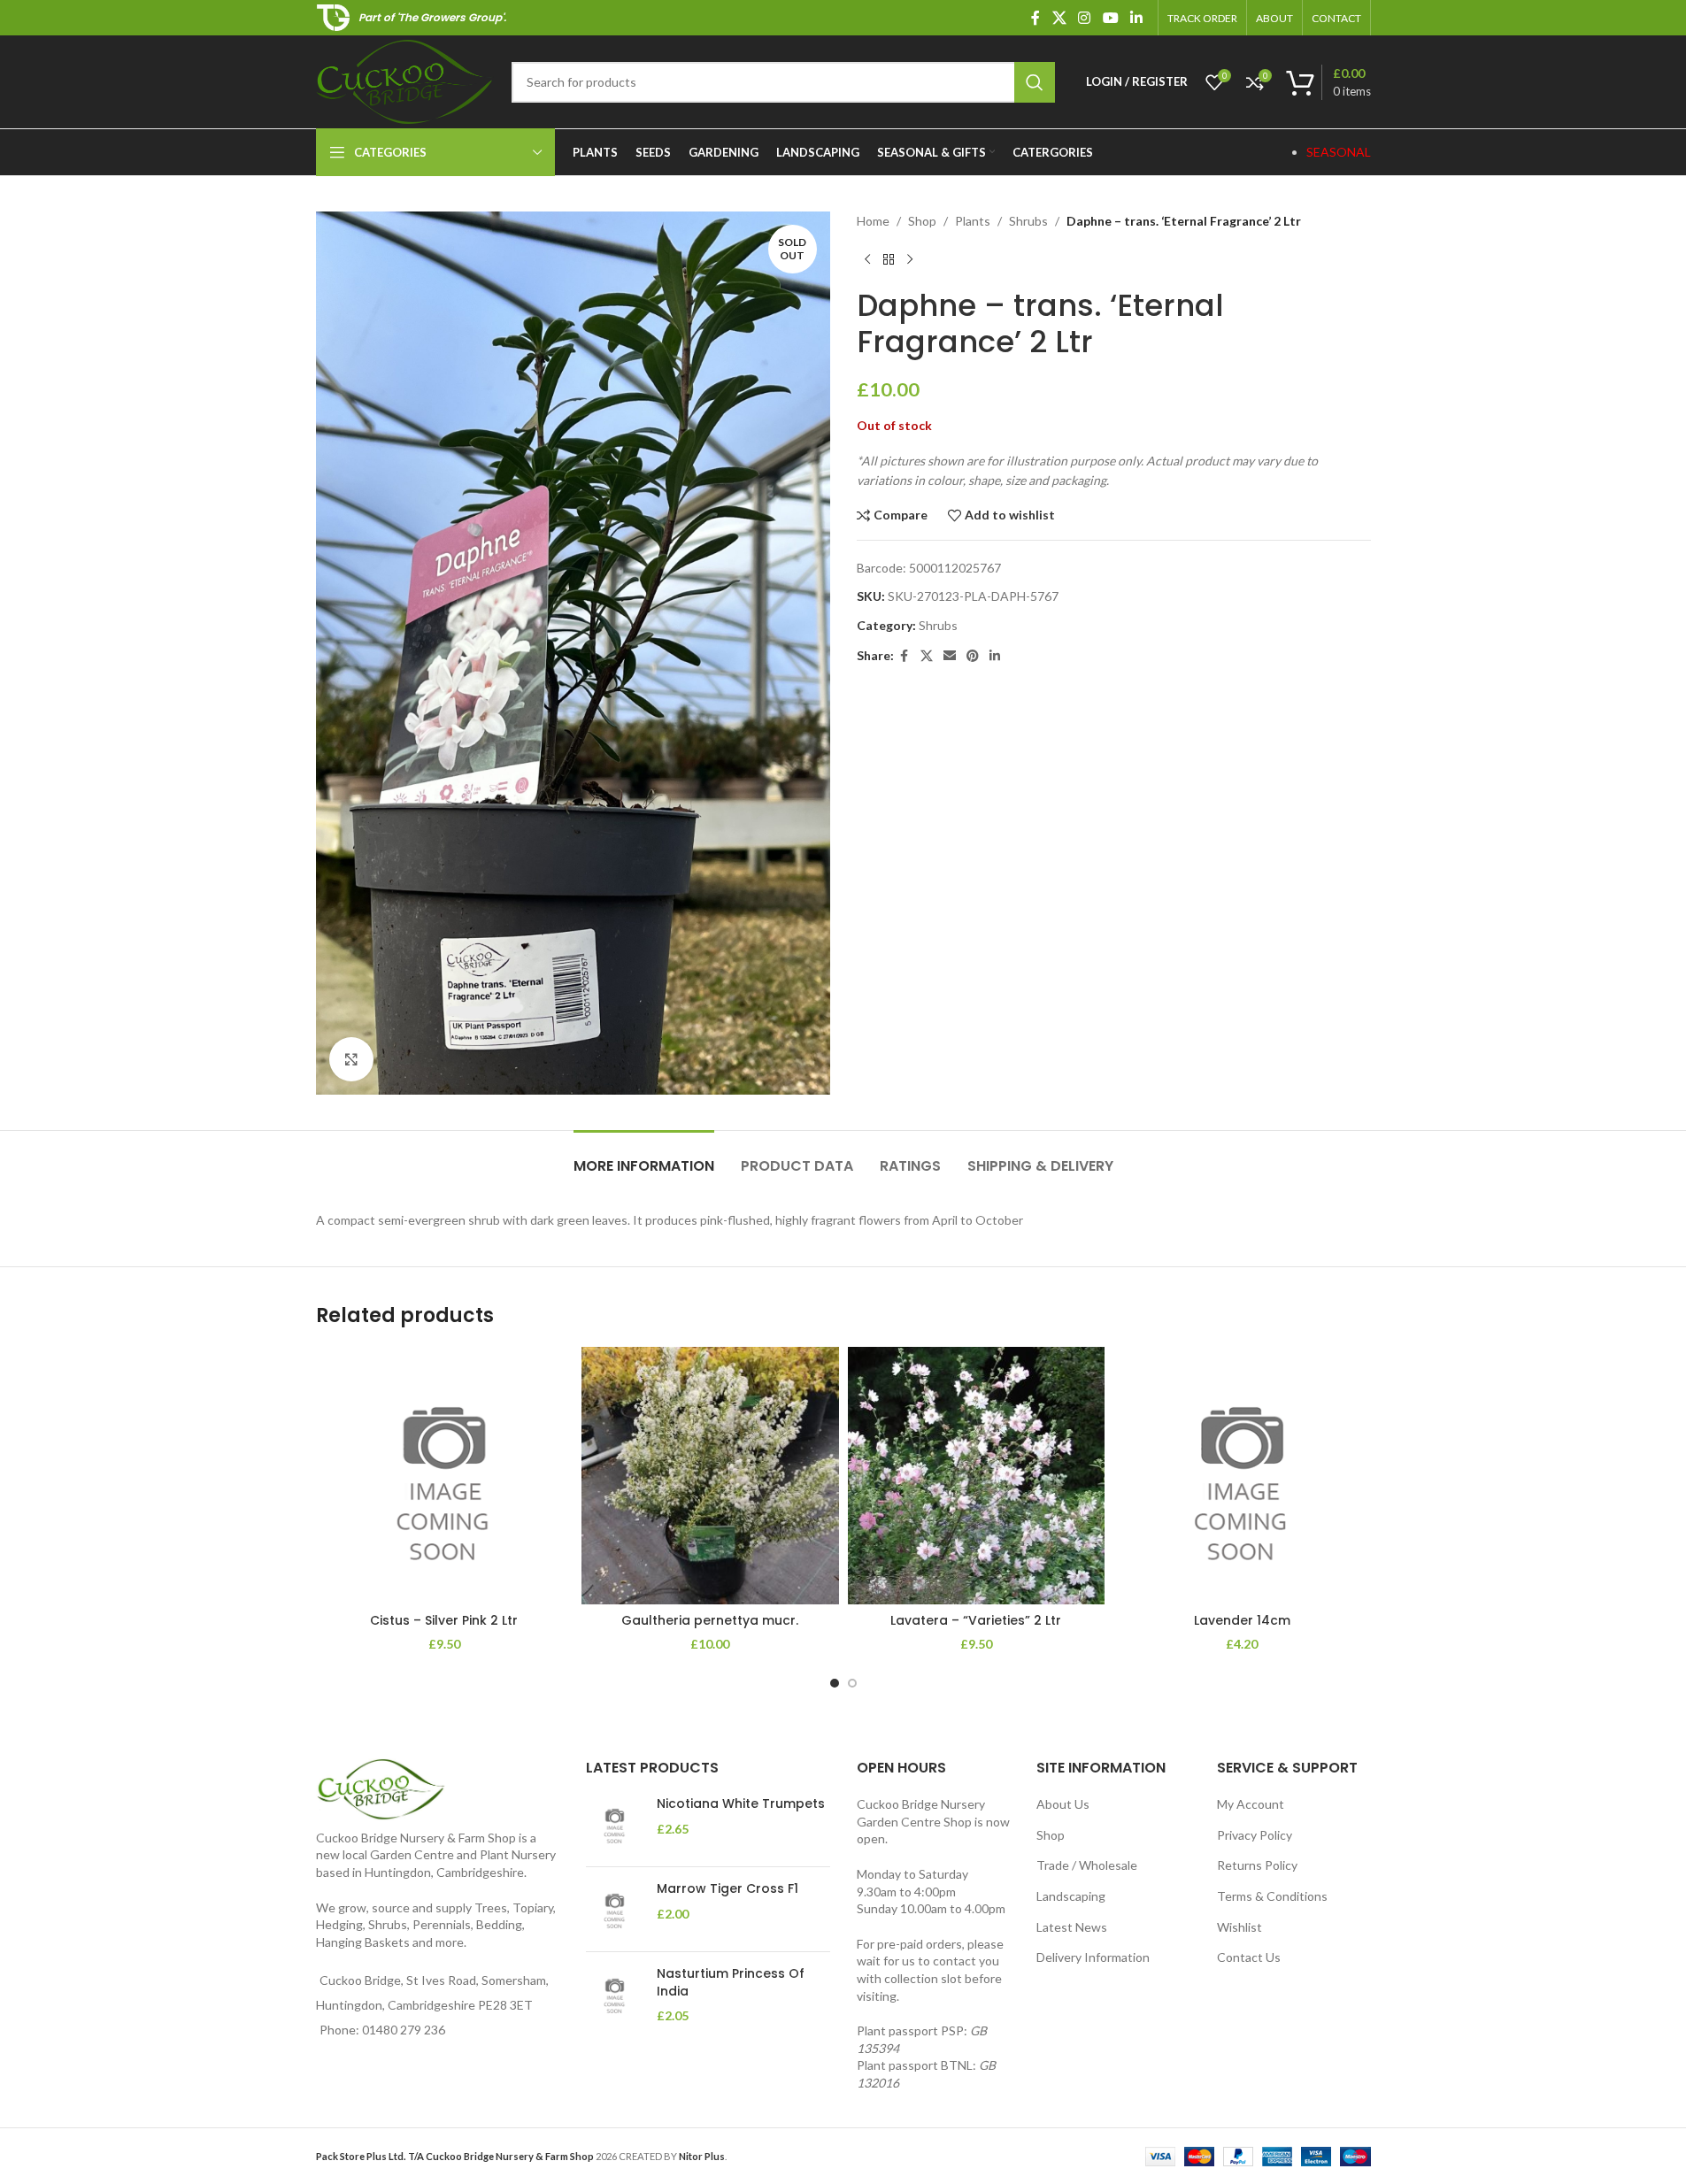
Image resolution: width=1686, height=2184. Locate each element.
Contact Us (1249, 1957)
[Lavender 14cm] (1242, 1476)
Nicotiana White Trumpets (741, 1804)
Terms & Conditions (1272, 1896)
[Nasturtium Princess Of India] (615, 1995)
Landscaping (1071, 1896)
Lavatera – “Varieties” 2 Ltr (976, 1620)
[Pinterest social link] (973, 656)
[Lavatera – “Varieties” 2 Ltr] (977, 1476)
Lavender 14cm (1242, 1620)
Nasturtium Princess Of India (731, 1983)
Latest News (1072, 1927)
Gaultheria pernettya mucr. (710, 1620)
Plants (973, 221)
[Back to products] (889, 259)
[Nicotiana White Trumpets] (615, 1824)
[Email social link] (950, 656)
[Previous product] (867, 259)
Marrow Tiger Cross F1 (728, 1889)
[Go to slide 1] (835, 1683)
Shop (922, 221)
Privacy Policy (1255, 1835)
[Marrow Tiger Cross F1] (615, 1909)
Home (873, 221)
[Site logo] (405, 80)
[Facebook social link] (1035, 18)
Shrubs (1028, 221)
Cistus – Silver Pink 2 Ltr (444, 1620)
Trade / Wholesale (1087, 1865)
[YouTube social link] (1110, 18)
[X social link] (1059, 18)
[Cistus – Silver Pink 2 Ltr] (445, 1476)
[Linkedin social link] (1136, 18)
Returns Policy (1257, 1865)
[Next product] (910, 259)
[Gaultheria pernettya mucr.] (710, 1476)
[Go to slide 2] (852, 1683)
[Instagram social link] (1085, 18)
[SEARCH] (1035, 82)
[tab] (644, 1157)
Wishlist (1239, 1927)
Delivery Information (1093, 1957)
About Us (1063, 1804)
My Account (1251, 1804)
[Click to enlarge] (351, 1059)
